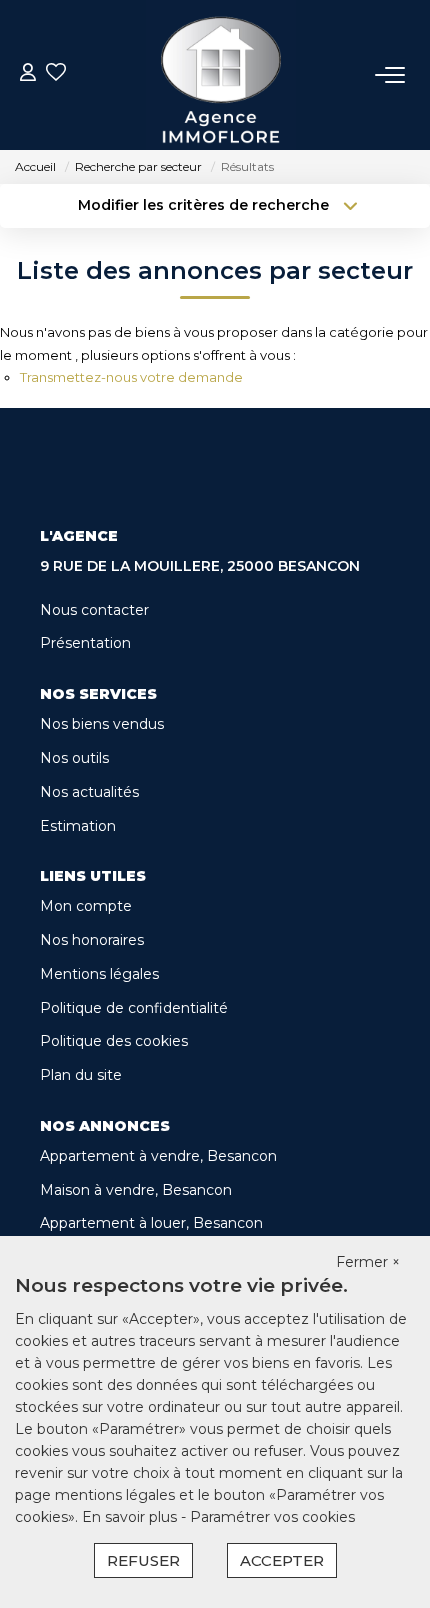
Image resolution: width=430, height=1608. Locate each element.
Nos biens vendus (102, 724)
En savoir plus (131, 1517)
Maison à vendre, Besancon (136, 1190)
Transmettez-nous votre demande (131, 377)
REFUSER (143, 1560)
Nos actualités (89, 792)
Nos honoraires (92, 940)
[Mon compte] (28, 74)
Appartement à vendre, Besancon (158, 1156)
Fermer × (368, 1262)
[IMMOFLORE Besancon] (221, 75)
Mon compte (86, 906)
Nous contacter (94, 610)
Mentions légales (99, 974)
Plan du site (81, 1075)
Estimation (78, 826)
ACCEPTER (282, 1560)
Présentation (85, 643)
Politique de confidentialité (134, 1008)
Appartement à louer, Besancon (151, 1223)
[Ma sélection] (56, 74)
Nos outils (74, 758)
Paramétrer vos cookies (272, 1517)
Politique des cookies (114, 1041)
